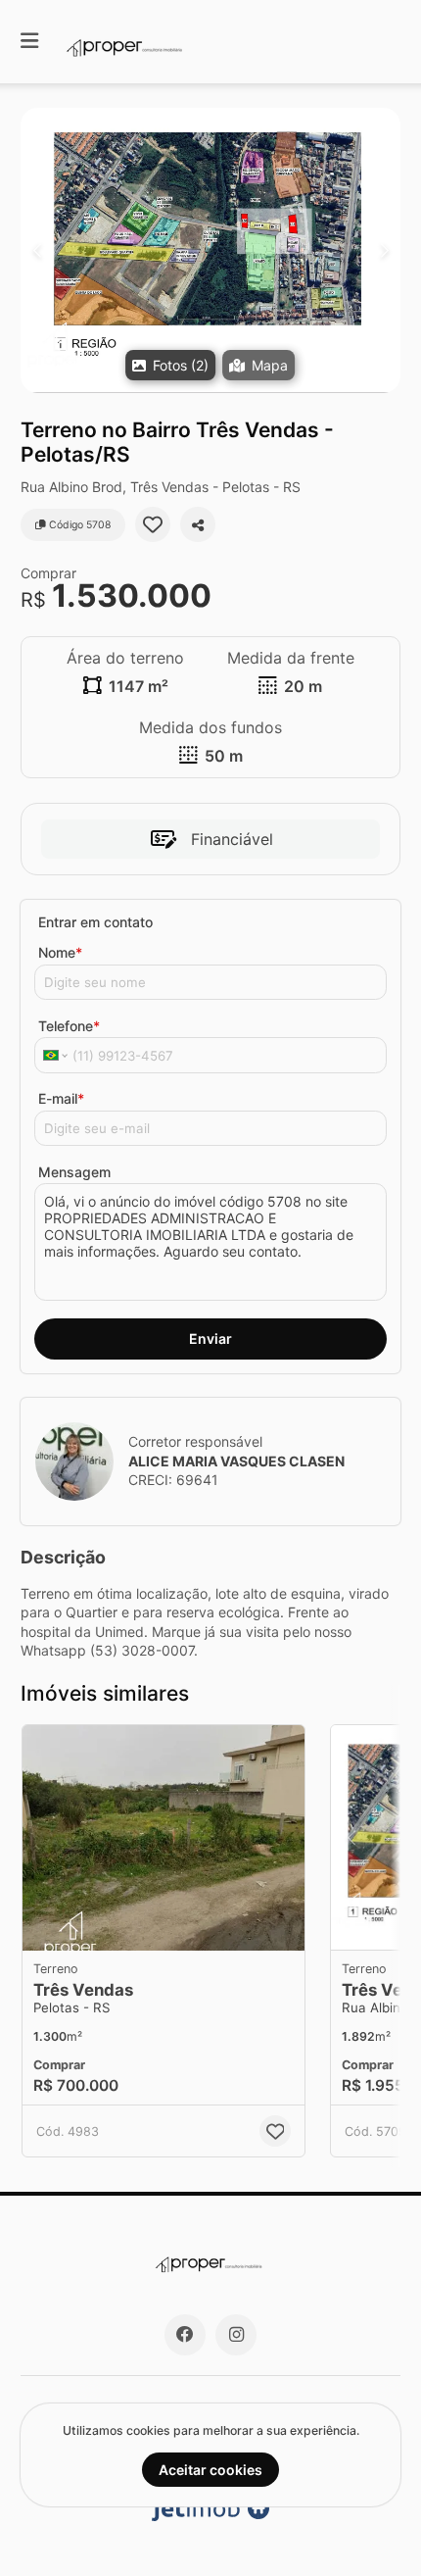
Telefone (69, 1026)
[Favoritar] (153, 524)
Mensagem (74, 1172)
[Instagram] (236, 2335)
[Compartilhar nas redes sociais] (198, 524)
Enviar (210, 1338)
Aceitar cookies (210, 2470)
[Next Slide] (384, 250)
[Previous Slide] (37, 250)
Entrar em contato (95, 922)
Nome (60, 952)
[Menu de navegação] (29, 42)
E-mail (61, 1098)
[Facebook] (185, 2335)
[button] (210, 250)
